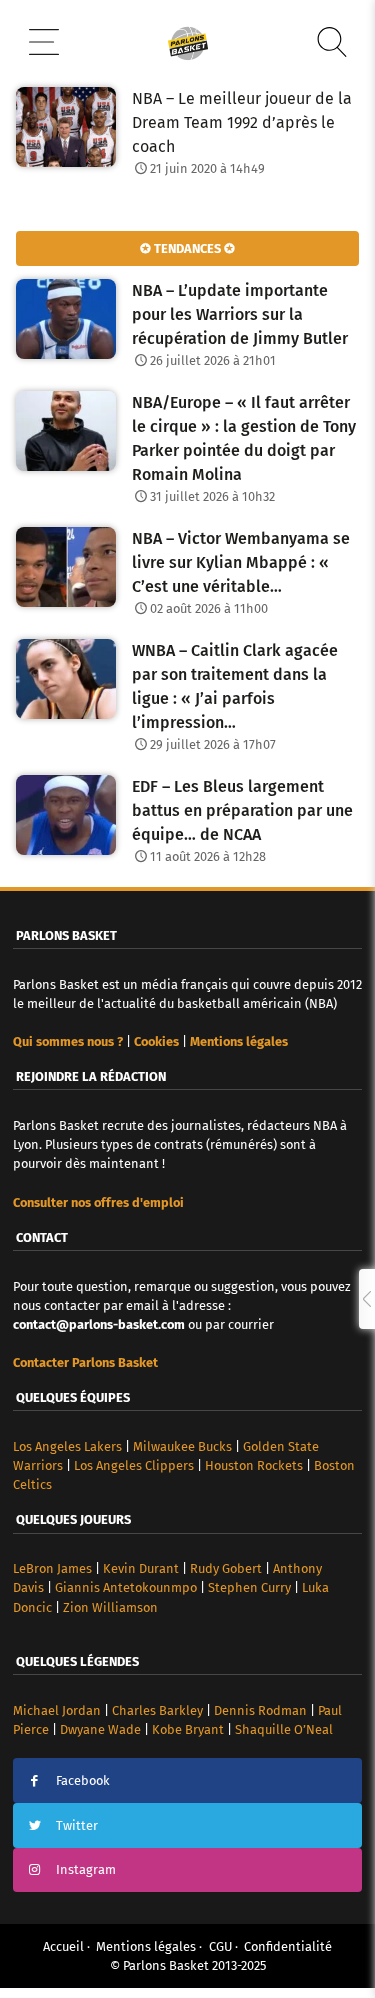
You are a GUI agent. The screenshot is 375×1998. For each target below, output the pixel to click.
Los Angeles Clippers (134, 1465)
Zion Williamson (110, 1607)
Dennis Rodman (260, 1710)
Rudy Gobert (226, 1568)
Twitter (77, 1825)
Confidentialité (288, 1946)
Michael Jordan (57, 1710)
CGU (220, 1946)
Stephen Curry (249, 1587)
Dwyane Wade (100, 1729)
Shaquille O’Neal (284, 1729)
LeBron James (52, 1568)
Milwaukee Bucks (182, 1446)
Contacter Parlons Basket (85, 1362)
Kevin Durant (141, 1568)
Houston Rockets (254, 1465)
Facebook (83, 1780)
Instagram (86, 1869)
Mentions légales (146, 1946)
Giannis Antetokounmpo (126, 1587)
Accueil (63, 1946)
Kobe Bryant (188, 1729)
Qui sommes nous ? (68, 1041)
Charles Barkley (157, 1710)
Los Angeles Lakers (67, 1446)
